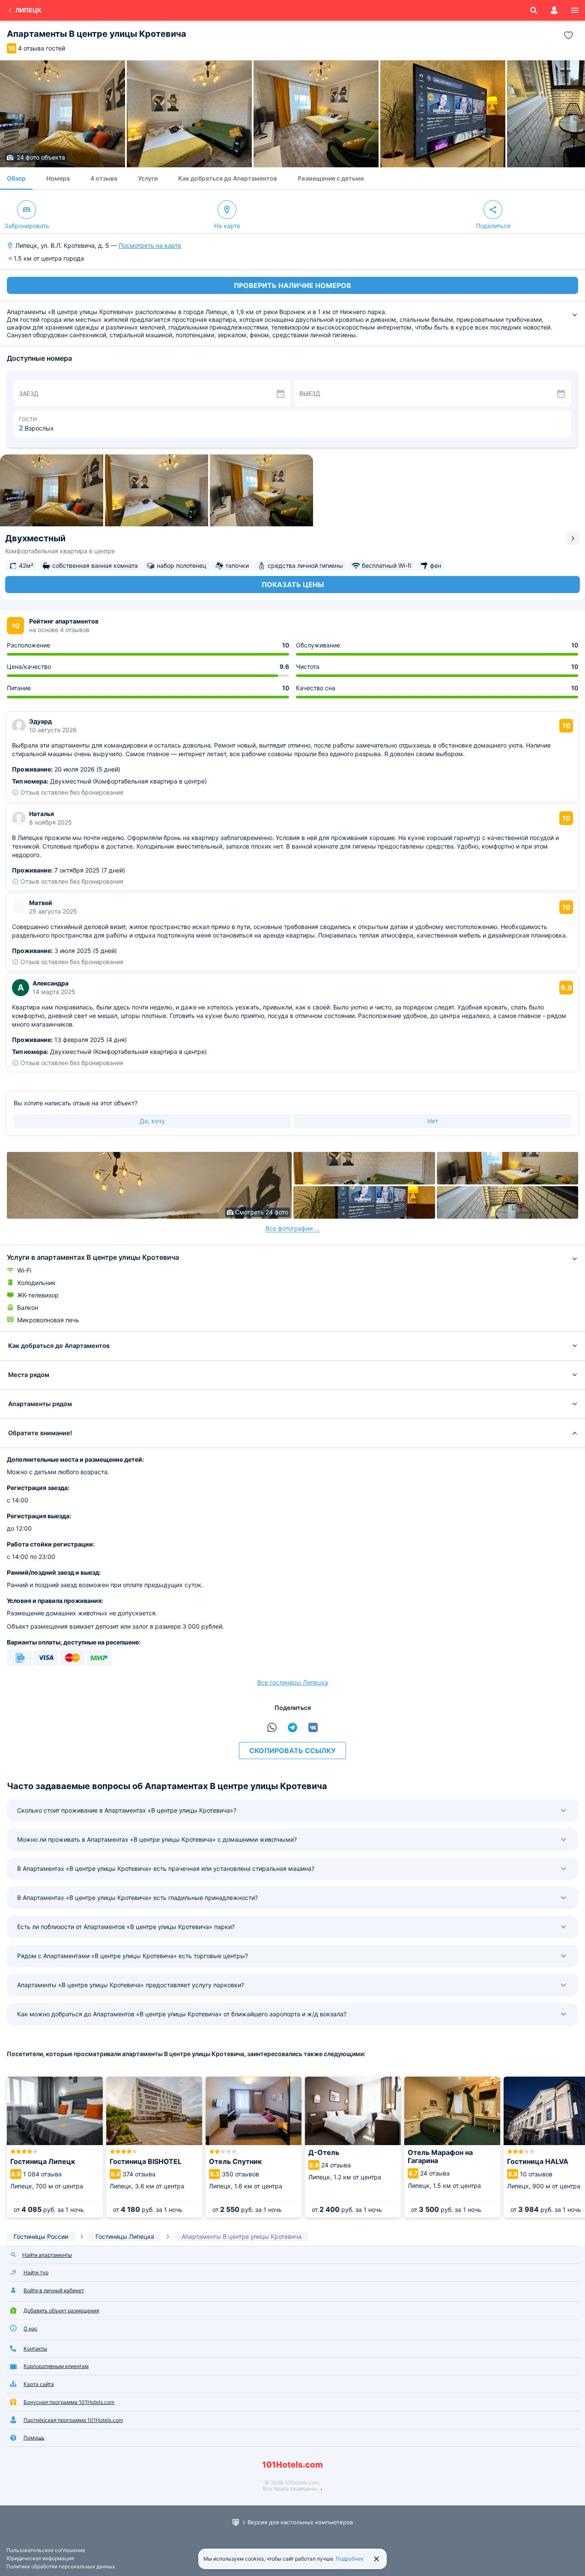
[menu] (575, 10)
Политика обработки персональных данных (61, 2566)
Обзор (16, 178)
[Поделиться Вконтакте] (313, 1727)
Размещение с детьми (331, 178)
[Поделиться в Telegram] (292, 1727)
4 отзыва (104, 178)
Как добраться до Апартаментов (228, 178)
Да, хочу (152, 1121)
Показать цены (293, 585)
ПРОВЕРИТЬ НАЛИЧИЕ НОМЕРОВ (292, 285)
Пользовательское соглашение (46, 2550)
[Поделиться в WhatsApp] (272, 1727)
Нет (433, 1121)
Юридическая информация (40, 2558)
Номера (58, 178)
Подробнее (350, 2559)
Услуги (148, 178)
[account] (554, 10)
